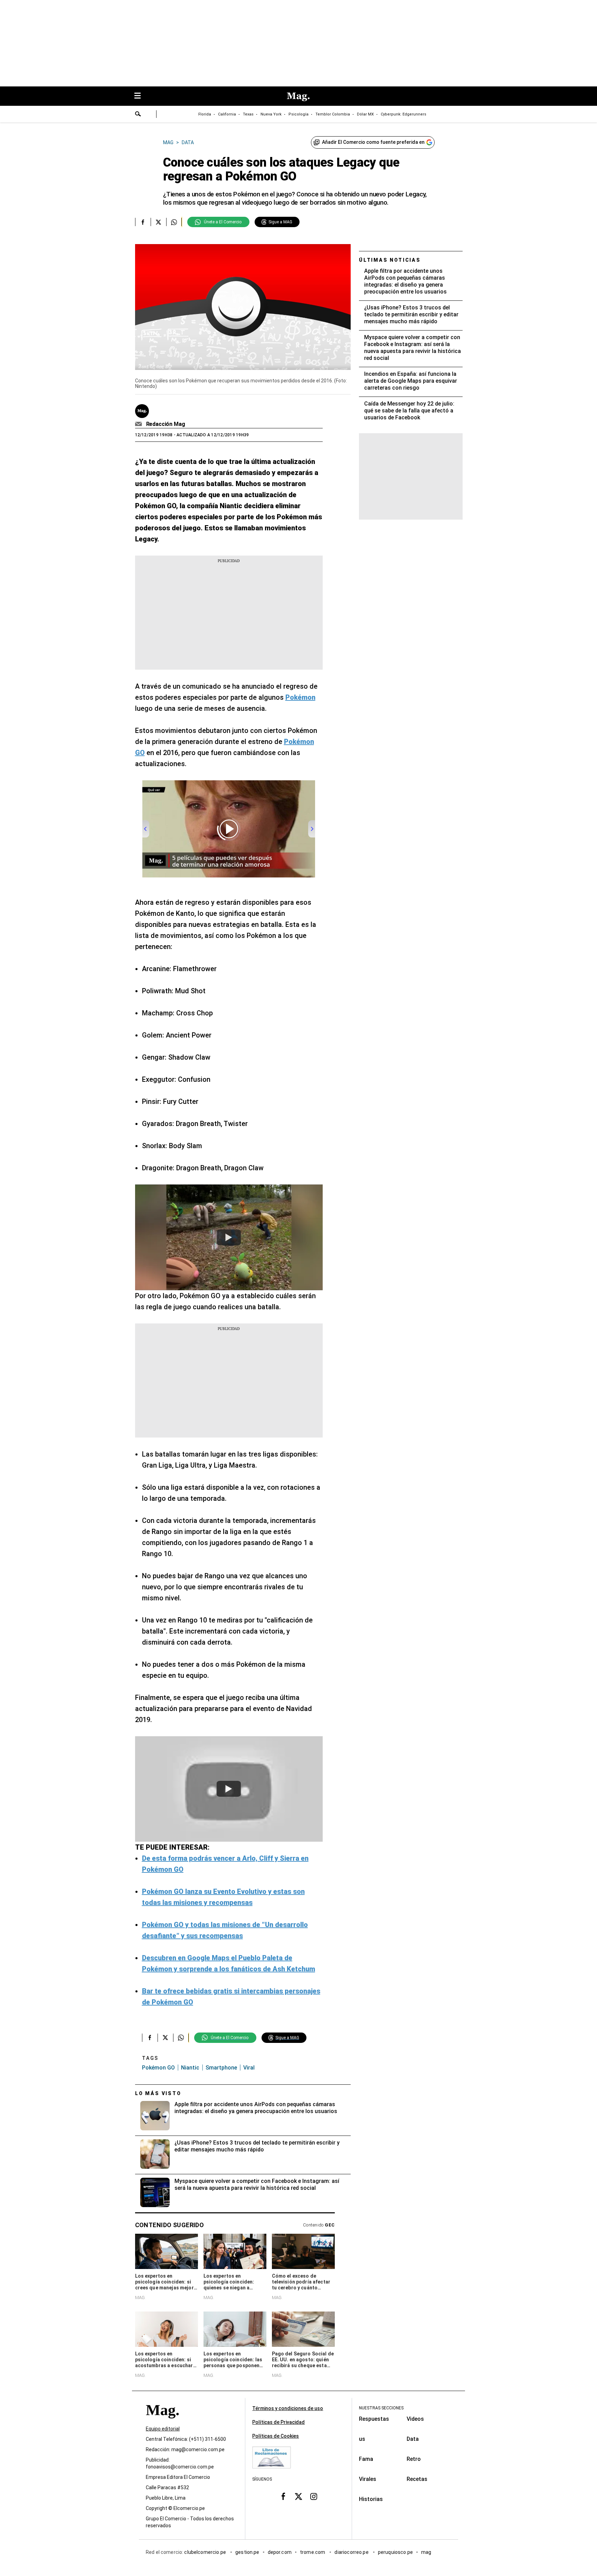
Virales (368, 2479)
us (362, 2439)
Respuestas (374, 2419)
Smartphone (221, 2068)
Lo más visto (158, 2093)
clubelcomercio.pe (206, 2552)
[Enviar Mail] (139, 424)
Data (413, 2439)
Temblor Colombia (333, 114)
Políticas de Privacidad (278, 2422)
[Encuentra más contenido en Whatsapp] (174, 222)
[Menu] (141, 96)
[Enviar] (138, 115)
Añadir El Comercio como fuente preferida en (373, 142)
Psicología (298, 114)
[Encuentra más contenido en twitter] (158, 222)
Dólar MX (365, 114)
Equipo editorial (163, 2429)
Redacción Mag (166, 424)
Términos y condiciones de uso (288, 2408)
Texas (248, 114)
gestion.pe (247, 2552)
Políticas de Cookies (276, 2436)
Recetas (417, 2479)
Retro (414, 2459)
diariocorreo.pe (352, 2552)
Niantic (190, 2068)
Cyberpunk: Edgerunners (404, 114)
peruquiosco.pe (395, 2552)
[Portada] (162, 2422)
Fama (366, 2459)
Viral (249, 2068)
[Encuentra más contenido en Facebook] (143, 222)
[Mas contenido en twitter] (298, 2496)
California (227, 114)
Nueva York (271, 114)
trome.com (313, 2552)
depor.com (280, 2552)
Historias (371, 2499)
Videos (415, 2419)
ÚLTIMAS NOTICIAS (390, 260)
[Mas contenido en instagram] (314, 2496)
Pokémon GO (158, 2068)
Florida (205, 114)
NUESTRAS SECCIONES (381, 2408)
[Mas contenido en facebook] (283, 2496)
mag (426, 2552)
